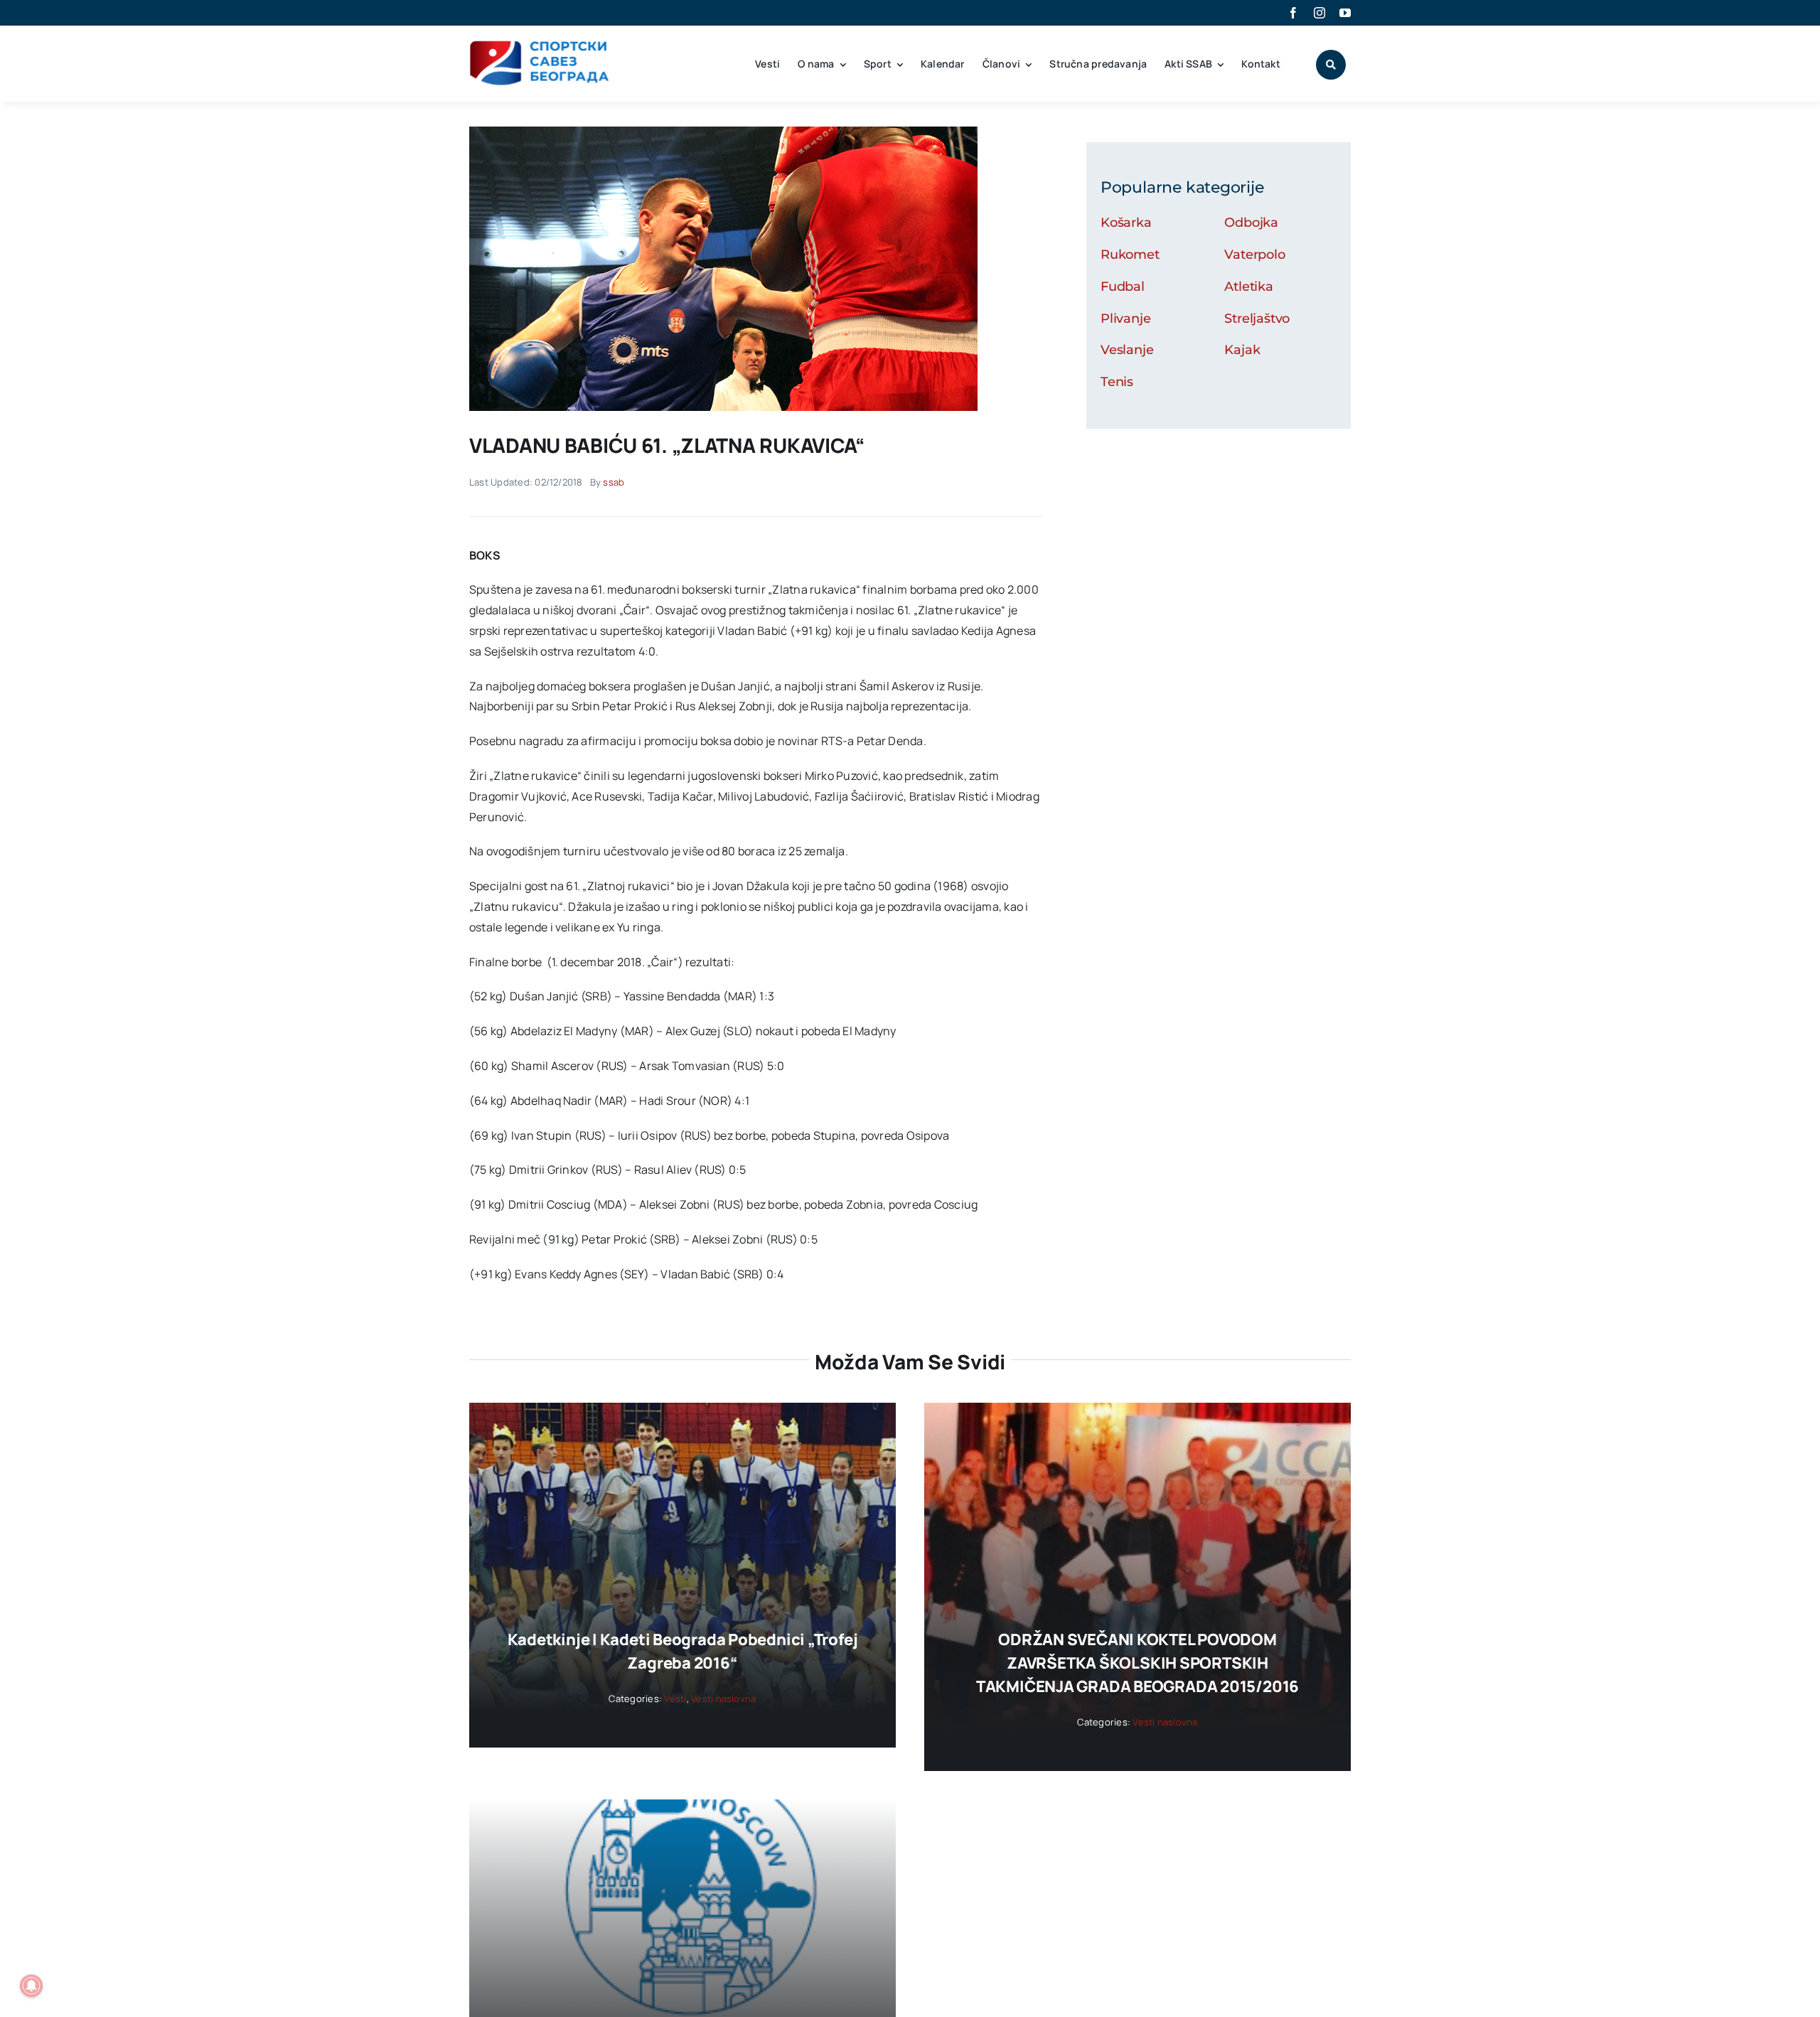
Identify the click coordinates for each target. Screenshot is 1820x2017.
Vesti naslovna (723, 1698)
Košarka (1126, 223)
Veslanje (1127, 350)
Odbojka (1251, 223)
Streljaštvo (1257, 319)
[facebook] (1293, 13)
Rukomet (1130, 255)
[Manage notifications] (31, 1986)
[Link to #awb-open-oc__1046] (1331, 65)
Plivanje (1126, 319)
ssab (614, 482)
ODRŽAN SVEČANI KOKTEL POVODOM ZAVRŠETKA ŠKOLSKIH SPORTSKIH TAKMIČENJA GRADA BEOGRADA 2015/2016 (1137, 1663)
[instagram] (1319, 13)
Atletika (1249, 287)
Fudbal (1123, 287)
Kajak (1242, 350)
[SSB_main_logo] (540, 46)
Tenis (1117, 382)
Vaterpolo (1254, 255)
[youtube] (1345, 13)
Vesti (675, 1698)
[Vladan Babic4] (723, 132)
